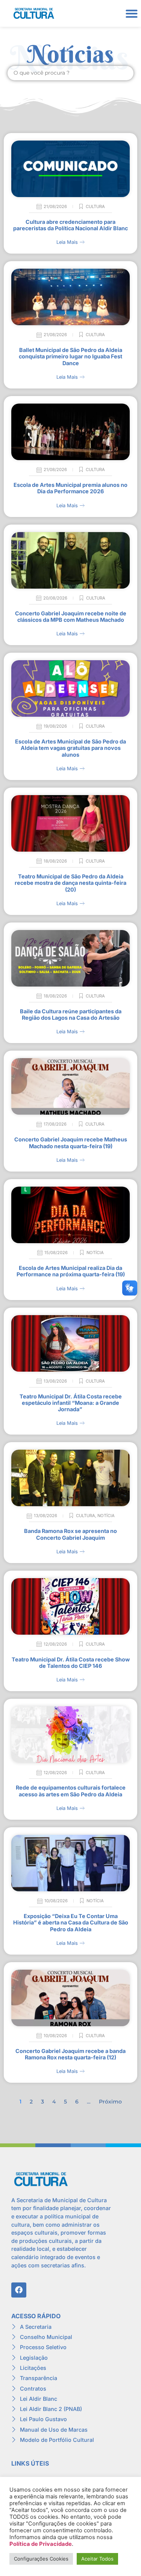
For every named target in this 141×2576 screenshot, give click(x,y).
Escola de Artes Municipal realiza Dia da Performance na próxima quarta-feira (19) (71, 1271)
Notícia (95, 1253)
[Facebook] (19, 2290)
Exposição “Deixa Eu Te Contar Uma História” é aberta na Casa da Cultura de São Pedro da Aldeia (71, 1923)
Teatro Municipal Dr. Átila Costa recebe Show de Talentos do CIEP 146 (71, 1663)
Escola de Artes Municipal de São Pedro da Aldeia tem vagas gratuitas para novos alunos (70, 748)
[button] (131, 13)
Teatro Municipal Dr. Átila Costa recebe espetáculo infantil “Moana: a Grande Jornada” (71, 1403)
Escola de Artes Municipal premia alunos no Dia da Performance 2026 (70, 488)
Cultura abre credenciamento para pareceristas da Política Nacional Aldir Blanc (70, 225)
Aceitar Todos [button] (97, 2559)
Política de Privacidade (41, 2544)
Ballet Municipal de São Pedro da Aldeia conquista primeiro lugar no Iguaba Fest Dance (70, 356)
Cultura (95, 207)
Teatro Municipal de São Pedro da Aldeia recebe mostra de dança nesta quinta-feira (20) (70, 883)
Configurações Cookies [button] (41, 2559)
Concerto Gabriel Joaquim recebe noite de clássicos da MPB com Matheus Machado (71, 616)
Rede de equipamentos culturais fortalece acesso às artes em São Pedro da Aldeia (71, 1791)
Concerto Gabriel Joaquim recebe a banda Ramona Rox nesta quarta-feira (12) (70, 2054)
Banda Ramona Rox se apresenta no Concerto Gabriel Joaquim (70, 1534)
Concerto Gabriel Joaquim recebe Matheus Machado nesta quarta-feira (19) (71, 1143)
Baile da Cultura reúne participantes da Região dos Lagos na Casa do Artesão (71, 1014)
